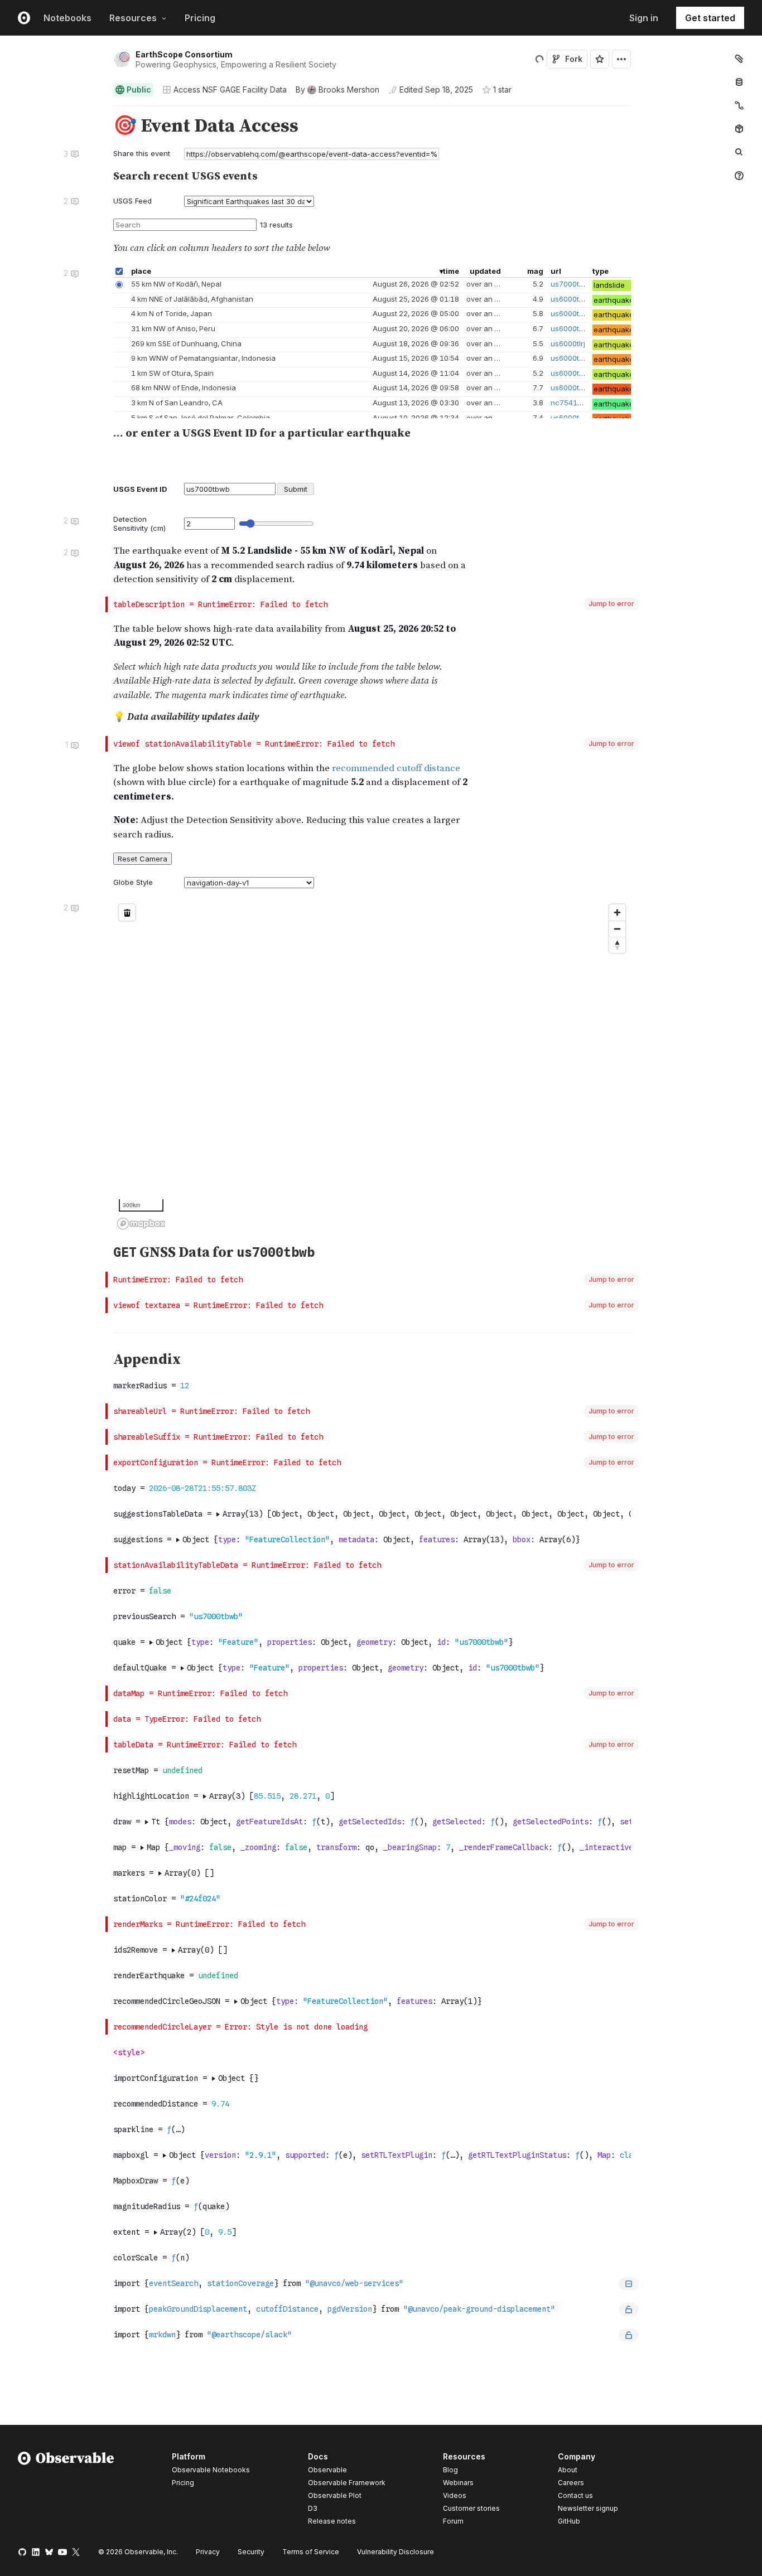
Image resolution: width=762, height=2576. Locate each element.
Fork (574, 59)
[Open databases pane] (739, 82)
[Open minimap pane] (739, 105)
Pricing (200, 18)
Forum (453, 2521)
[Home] (66, 2491)
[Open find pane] (739, 152)
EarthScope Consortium (184, 54)
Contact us (575, 2496)
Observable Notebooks (211, 2470)
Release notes (332, 2521)
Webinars (458, 2483)
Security (251, 2552)
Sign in (644, 18)
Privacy (208, 2552)
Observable (327, 2470)
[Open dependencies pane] (739, 129)
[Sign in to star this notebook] (600, 59)
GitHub (569, 2521)
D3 (313, 2508)
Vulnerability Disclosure (396, 2552)
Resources (133, 18)
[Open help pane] (739, 176)
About (568, 2470)
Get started (710, 18)
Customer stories (471, 2508)
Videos (455, 2495)
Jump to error (611, 604)
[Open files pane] (739, 59)
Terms (311, 2552)
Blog (450, 2470)
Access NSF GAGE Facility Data (230, 89)
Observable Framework (347, 2483)
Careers (571, 2483)
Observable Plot (335, 2495)
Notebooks (67, 18)
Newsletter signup (588, 2509)
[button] (100, 111)
